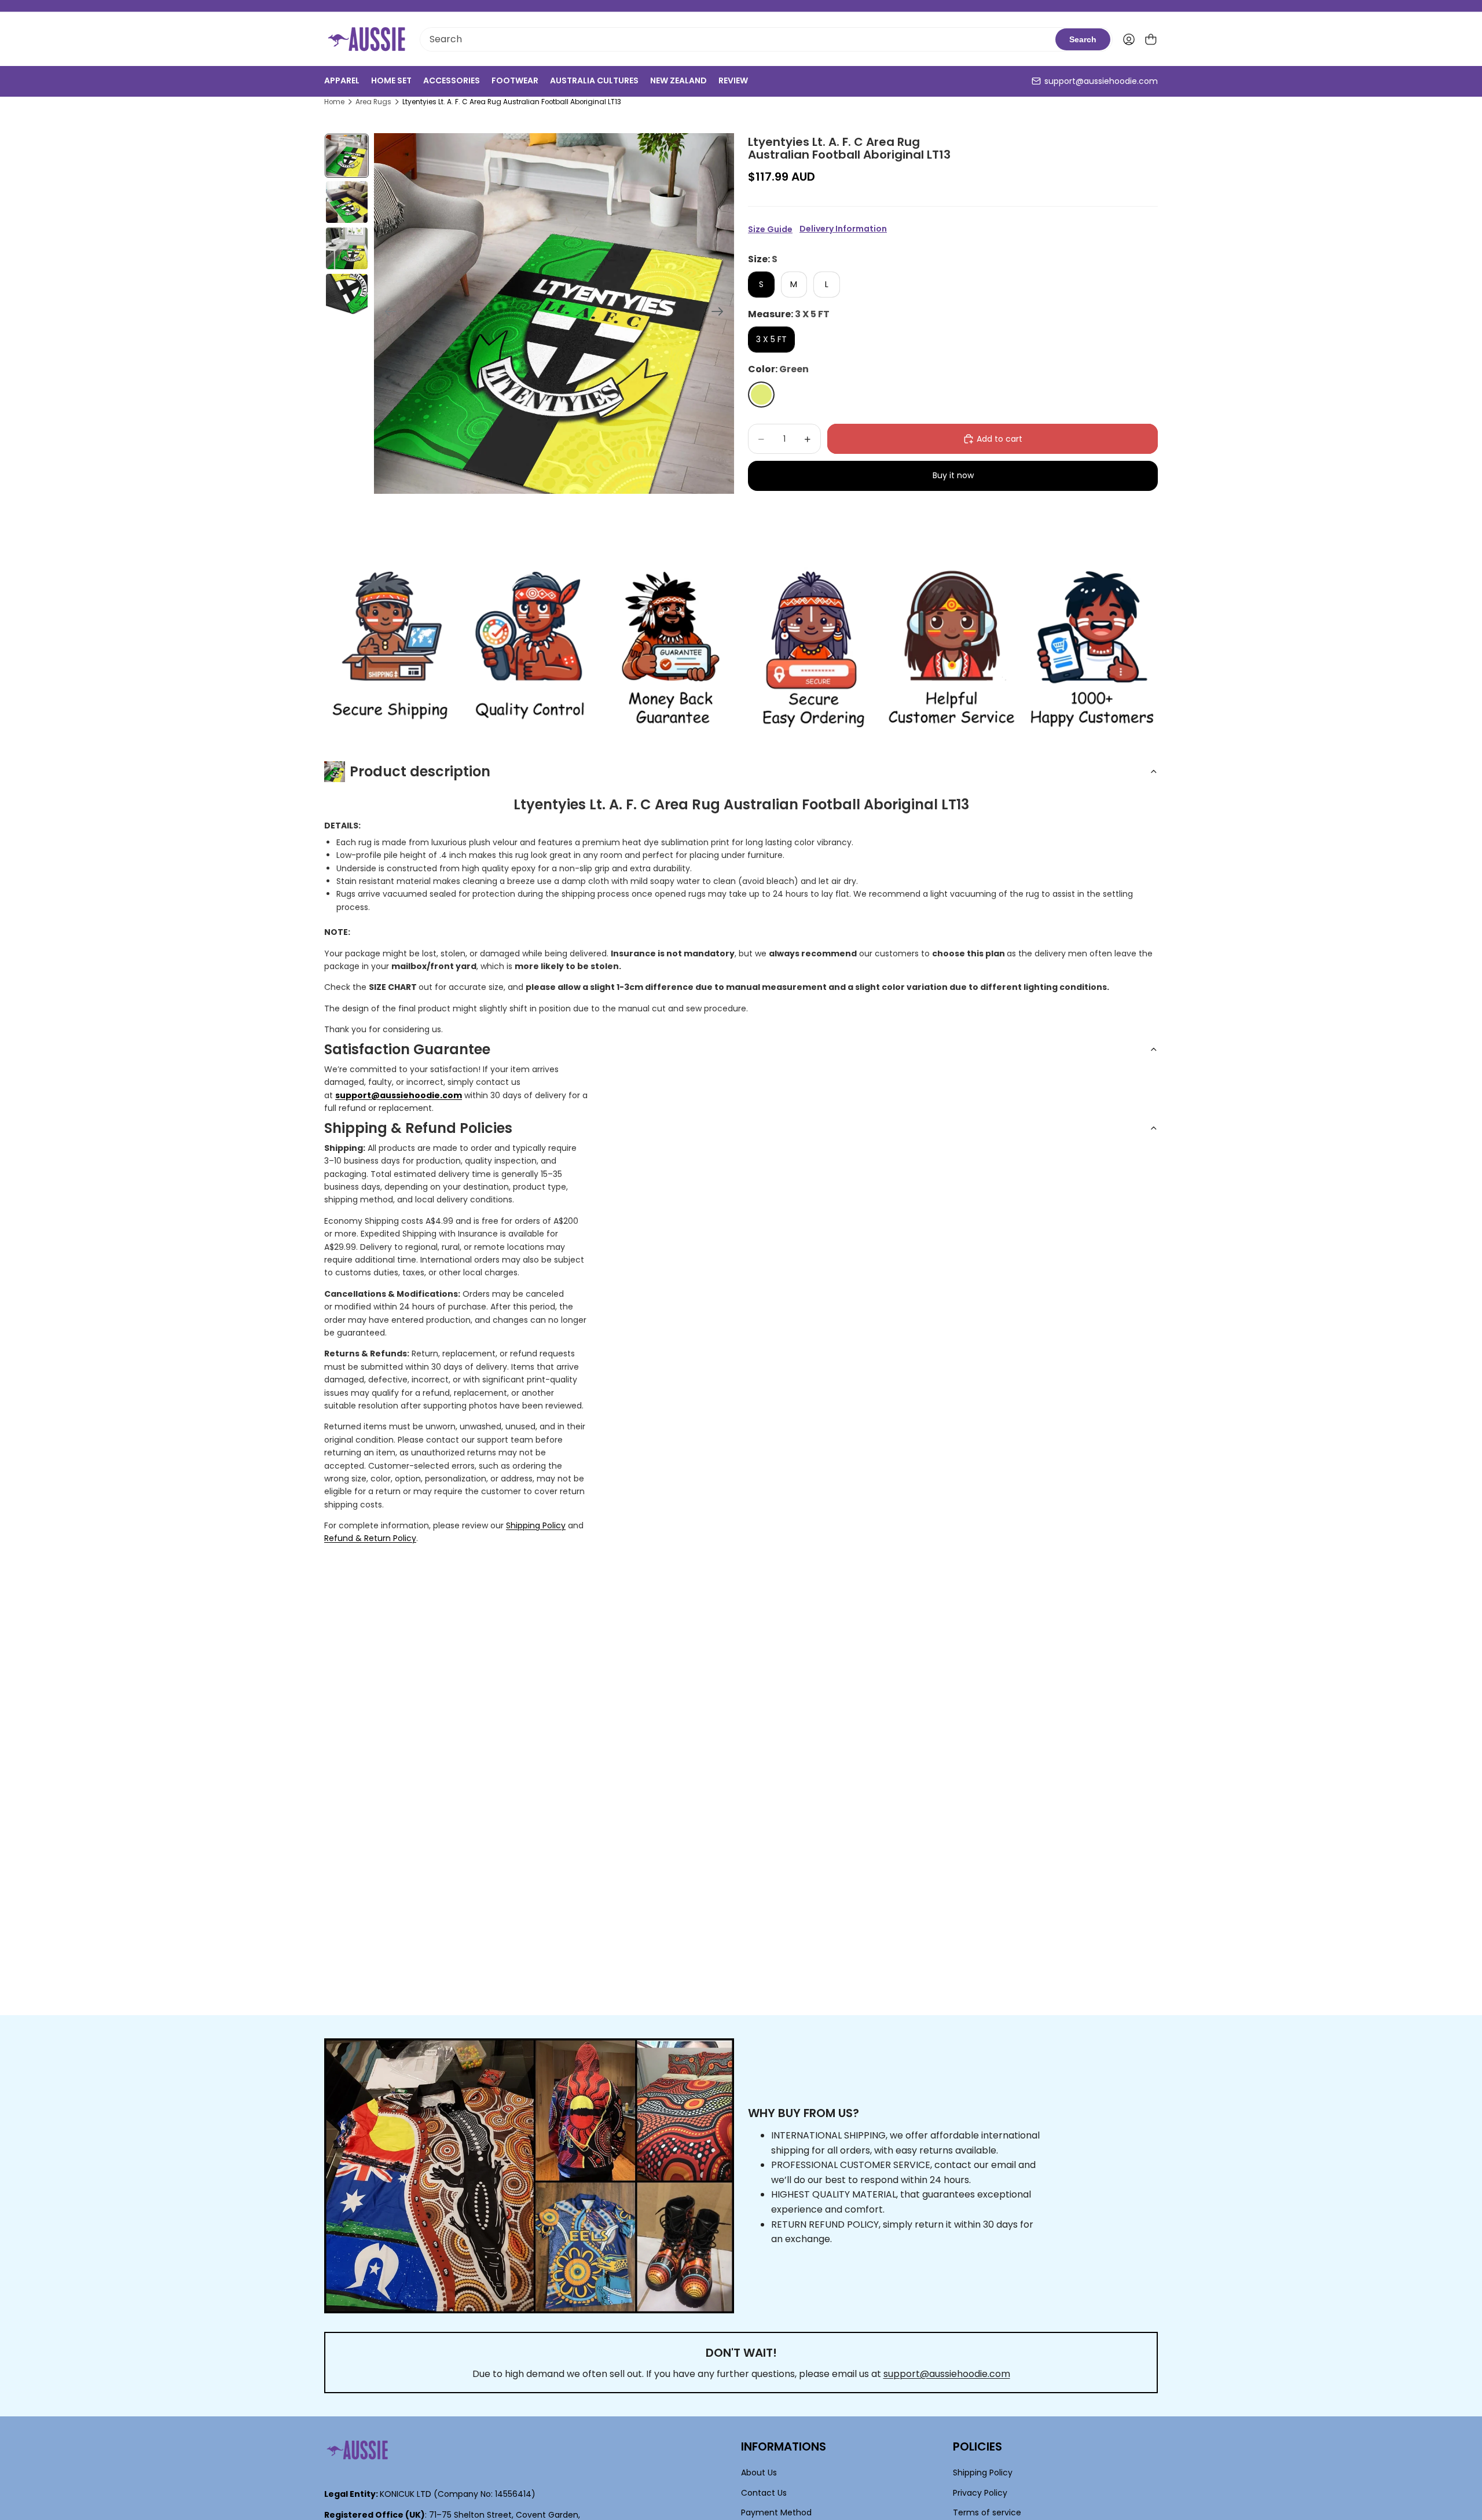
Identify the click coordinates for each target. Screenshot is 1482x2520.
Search (1083, 39)
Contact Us (764, 2493)
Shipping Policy (536, 1525)
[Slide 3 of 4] (347, 248)
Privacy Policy (980, 2493)
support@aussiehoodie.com (1101, 81)
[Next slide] (721, 313)
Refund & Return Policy (370, 1538)
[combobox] (738, 39)
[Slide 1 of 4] (347, 156)
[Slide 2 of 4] (347, 202)
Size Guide (770, 229)
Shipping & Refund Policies (418, 1128)
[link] (390, 650)
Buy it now (953, 475)
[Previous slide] (387, 313)
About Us (759, 2473)
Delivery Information (843, 229)
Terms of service (987, 2513)
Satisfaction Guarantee (407, 1049)
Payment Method (776, 2513)
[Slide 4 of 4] (347, 295)
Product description (420, 771)
